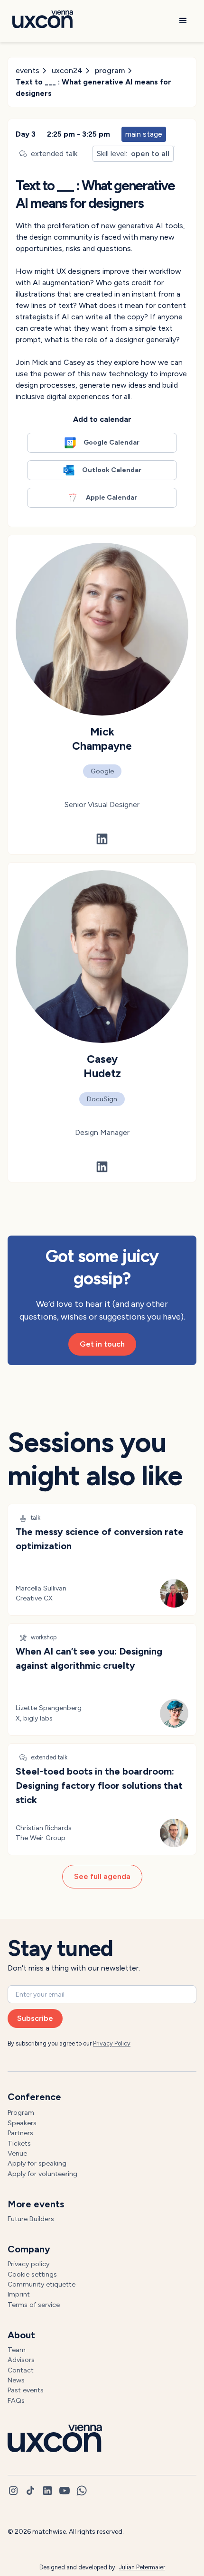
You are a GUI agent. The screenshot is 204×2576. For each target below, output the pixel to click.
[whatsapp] (82, 2491)
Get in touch (102, 1344)
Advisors (21, 2360)
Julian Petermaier (142, 2567)
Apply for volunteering (42, 2174)
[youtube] (65, 2491)
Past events (26, 2390)
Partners (20, 2133)
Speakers (22, 2123)
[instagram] (13, 2491)
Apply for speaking (37, 2163)
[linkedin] (47, 2491)
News (16, 2380)
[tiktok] (30, 2491)
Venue (17, 2153)
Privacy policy (28, 2264)
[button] (183, 21)
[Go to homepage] (40, 21)
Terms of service (34, 2305)
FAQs (16, 2400)
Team (17, 2350)
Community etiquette (42, 2284)
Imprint (19, 2294)
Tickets (19, 2143)
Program (21, 2112)
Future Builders (31, 2219)
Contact (21, 2370)
